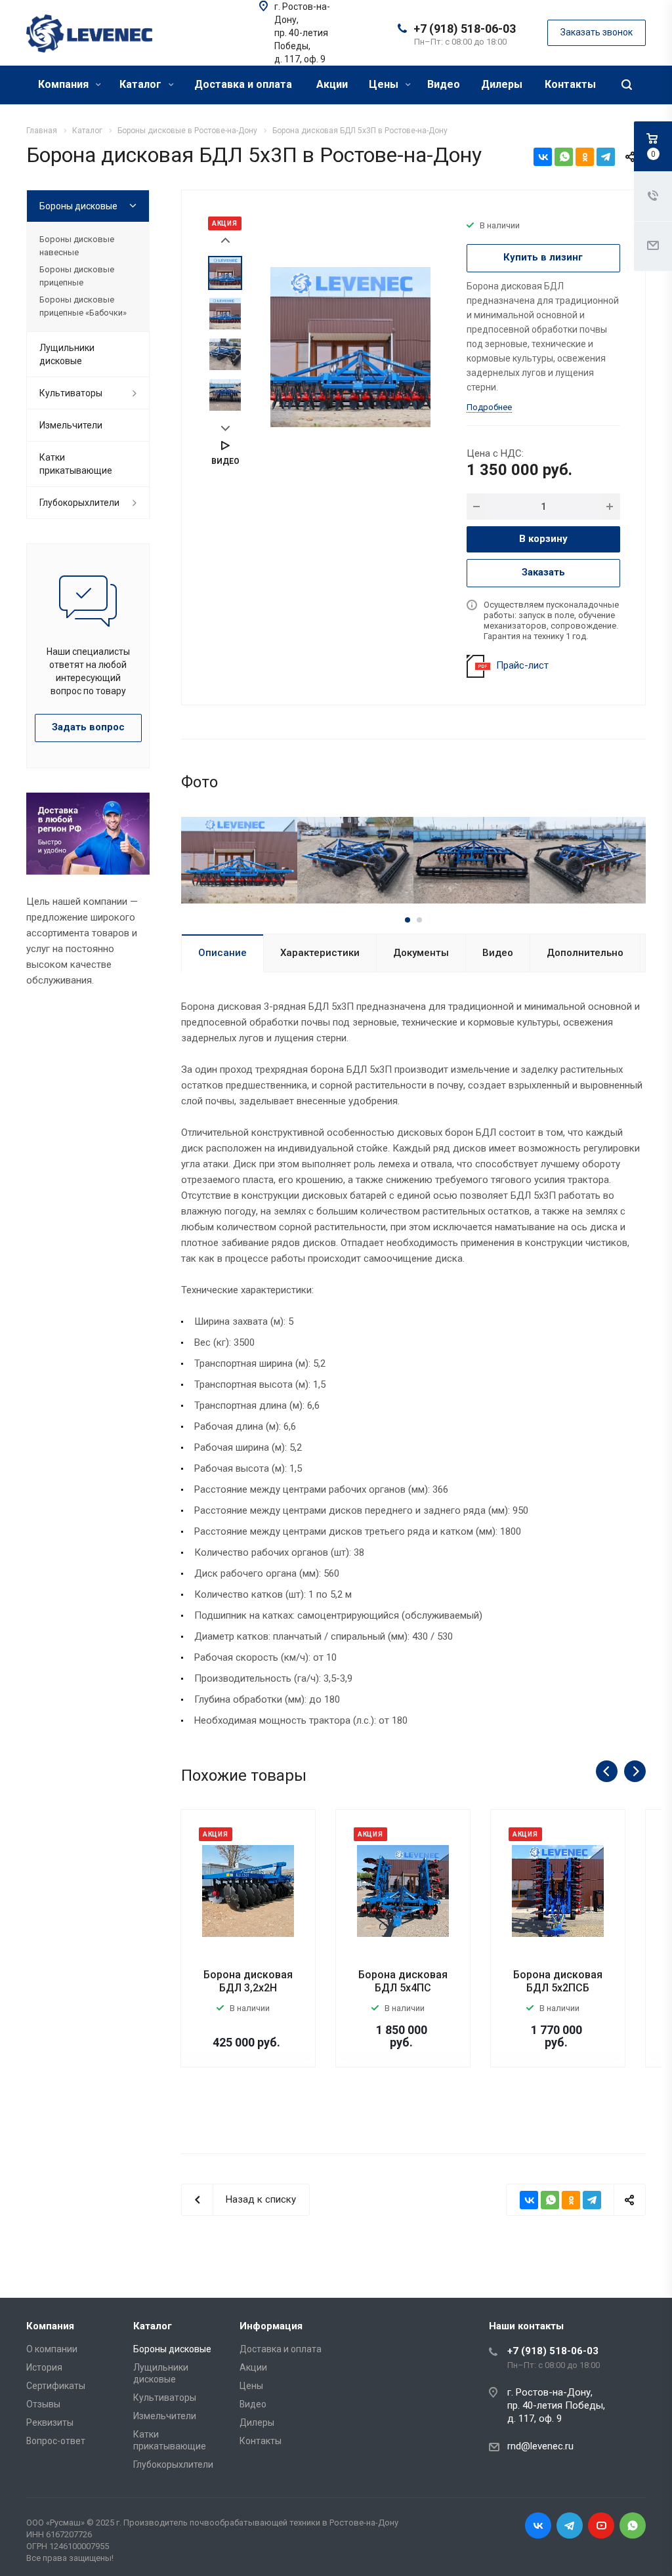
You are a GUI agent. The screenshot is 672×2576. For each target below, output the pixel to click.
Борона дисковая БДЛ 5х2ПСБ (558, 1981)
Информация (271, 2326)
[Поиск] (627, 85)
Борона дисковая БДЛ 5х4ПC (403, 1981)
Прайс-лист (522, 665)
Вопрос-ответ (56, 2441)
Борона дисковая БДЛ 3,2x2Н (248, 1981)
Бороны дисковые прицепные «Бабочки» (83, 306)
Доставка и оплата (243, 84)
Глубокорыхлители (79, 503)
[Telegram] (606, 157)
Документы (421, 953)
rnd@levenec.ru (540, 2446)
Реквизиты (50, 2422)
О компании (52, 2349)
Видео (444, 84)
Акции (332, 84)
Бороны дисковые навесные (77, 246)
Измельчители (71, 425)
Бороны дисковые (78, 206)
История (44, 2367)
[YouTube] (601, 2525)
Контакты (570, 84)
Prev (225, 240)
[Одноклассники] (585, 157)
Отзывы (43, 2404)
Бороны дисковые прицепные (77, 276)
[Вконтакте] (538, 2525)
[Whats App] (633, 2525)
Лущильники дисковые (67, 354)
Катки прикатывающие (76, 464)
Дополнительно (585, 953)
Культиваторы (71, 393)
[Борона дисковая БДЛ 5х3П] (350, 346)
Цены (385, 84)
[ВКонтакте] (543, 157)
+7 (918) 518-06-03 (465, 29)
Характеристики (320, 953)
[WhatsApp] (564, 157)
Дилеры (502, 84)
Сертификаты (56, 2386)
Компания (65, 84)
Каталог (142, 84)
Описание (222, 953)
